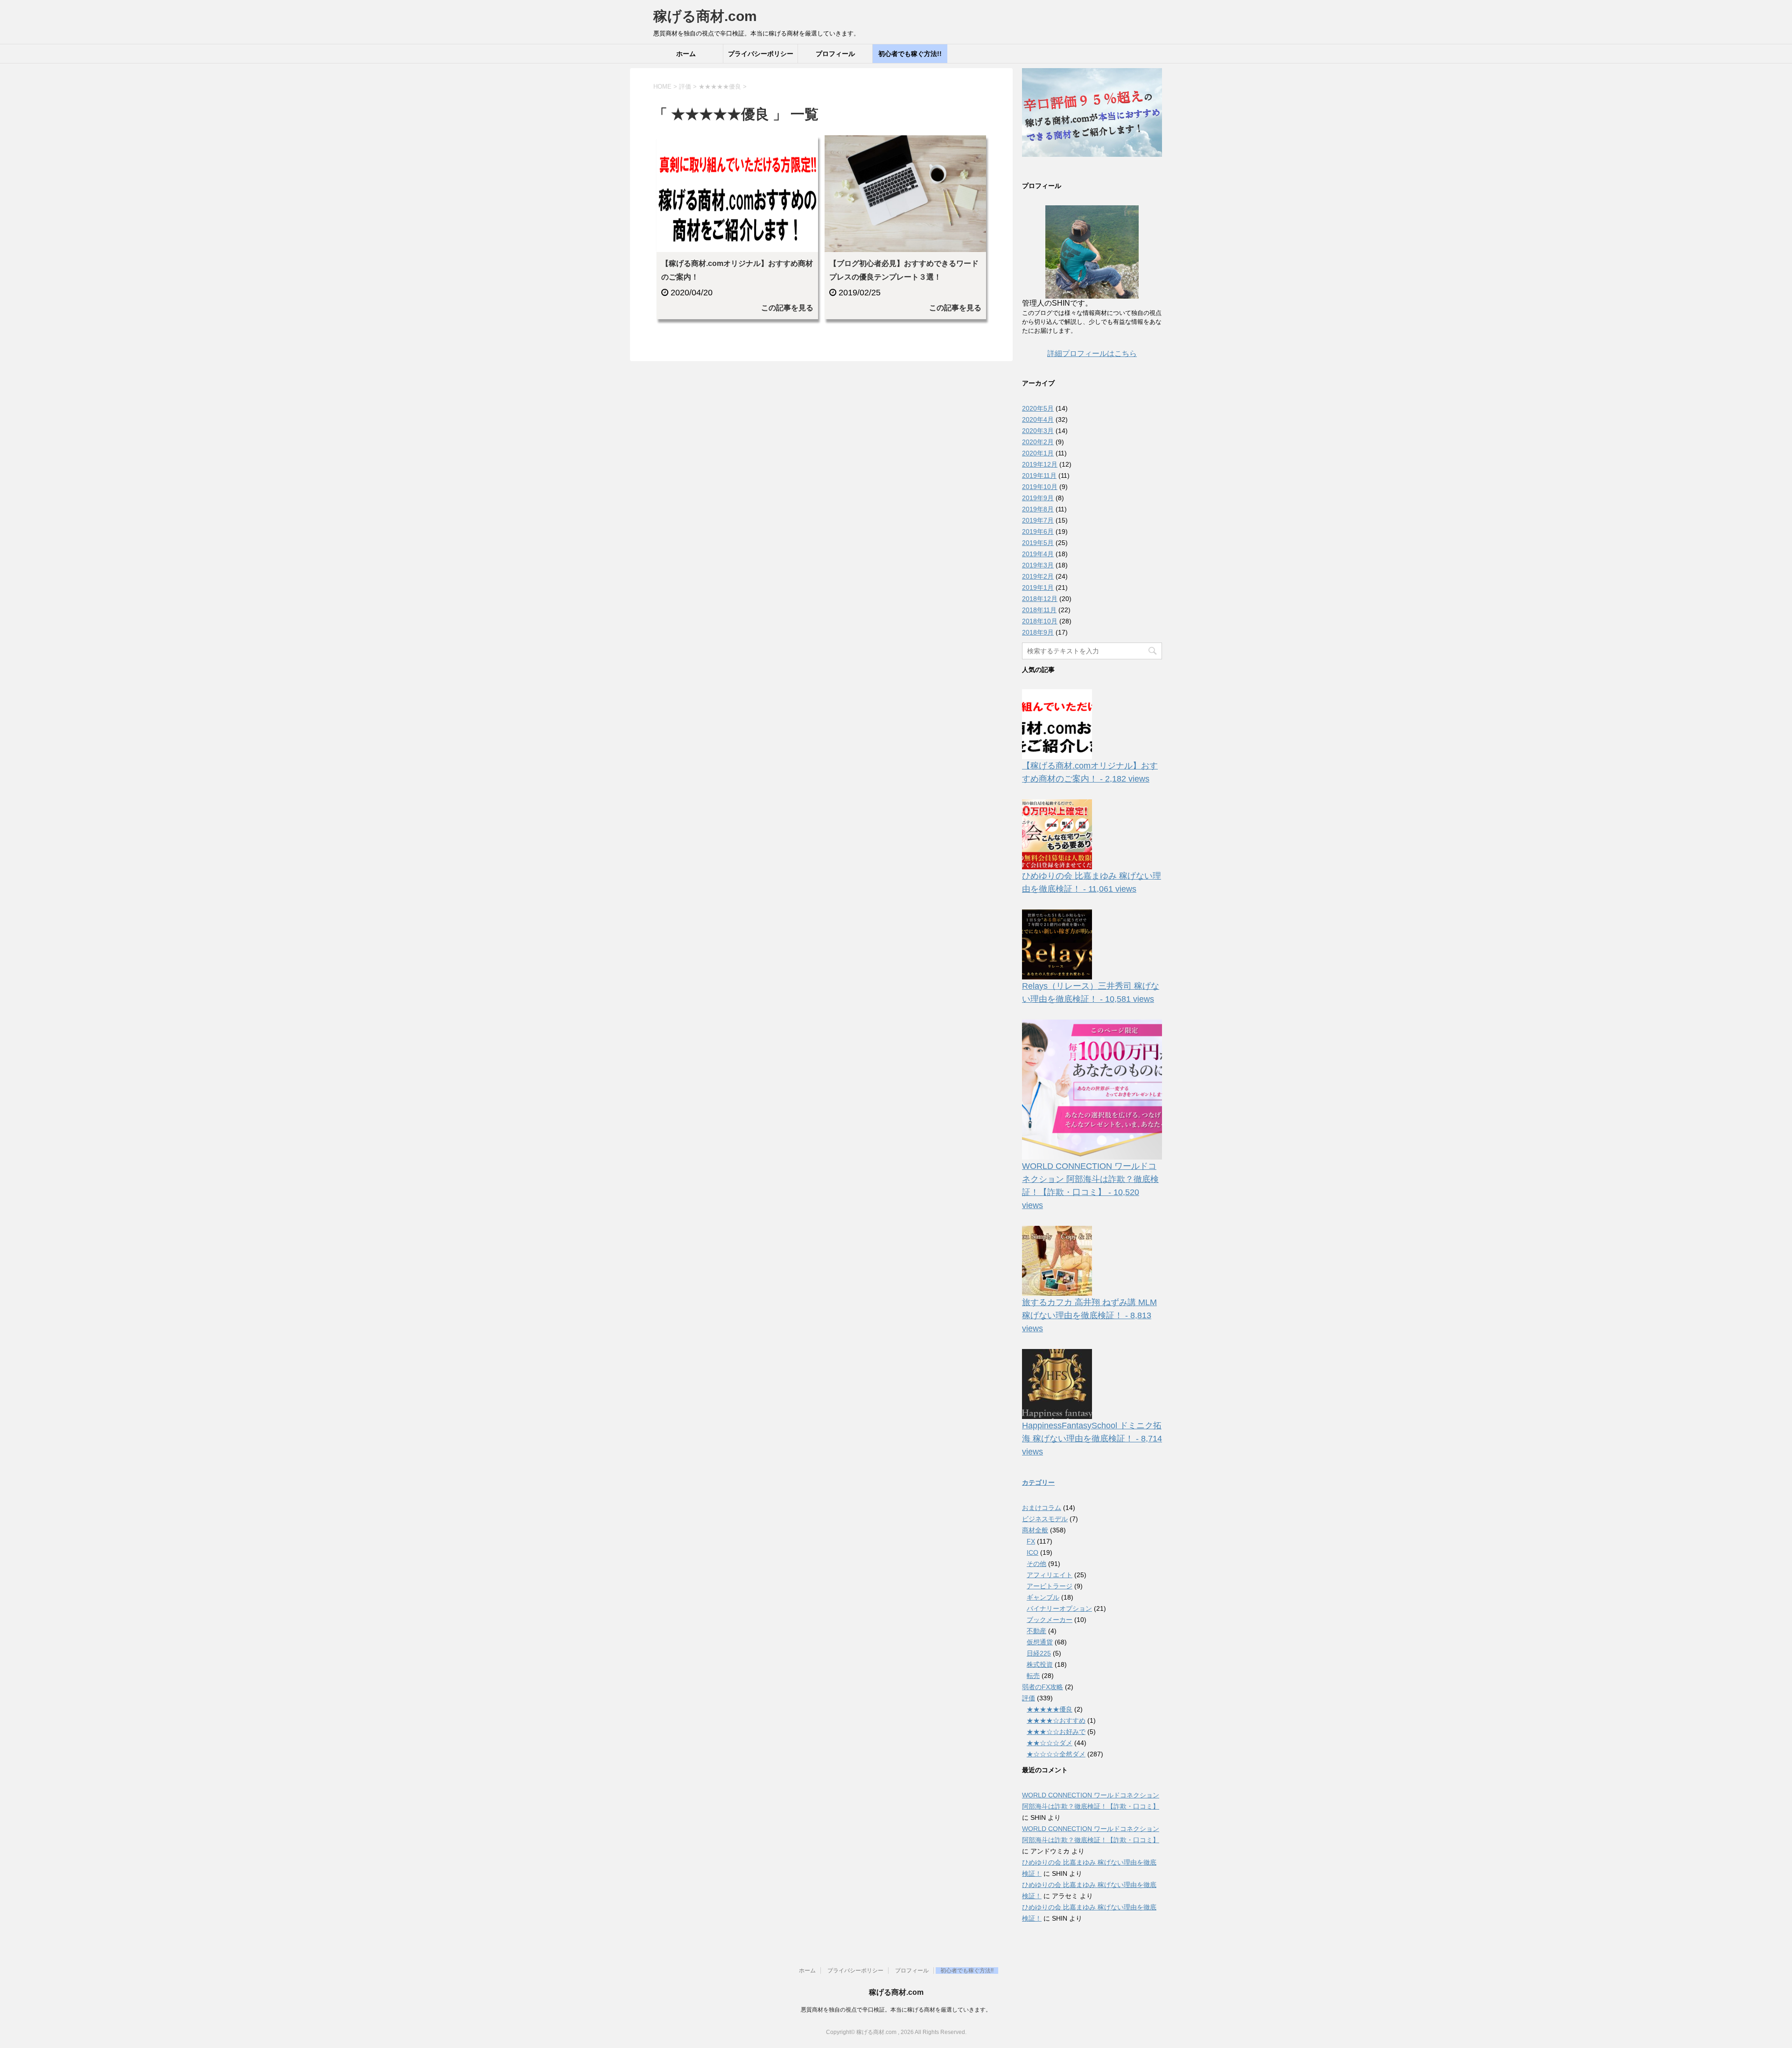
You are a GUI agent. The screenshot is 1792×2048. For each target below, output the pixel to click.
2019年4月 (1038, 554)
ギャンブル (1043, 1597)
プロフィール (835, 54)
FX (1031, 1541)
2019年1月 (1038, 587)
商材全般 (1035, 1530)
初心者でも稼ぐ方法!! (910, 54)
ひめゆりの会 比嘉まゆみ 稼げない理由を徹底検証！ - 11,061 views (1092, 882)
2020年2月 (1038, 442)
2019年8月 (1038, 509)
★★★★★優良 (1050, 1709)
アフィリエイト (1050, 1575)
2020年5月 (1038, 408)
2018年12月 (1040, 599)
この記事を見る (787, 308)
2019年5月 (1038, 543)
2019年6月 (1038, 531)
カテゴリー (1038, 1482)
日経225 (1039, 1653)
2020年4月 (1038, 419)
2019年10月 (1040, 487)
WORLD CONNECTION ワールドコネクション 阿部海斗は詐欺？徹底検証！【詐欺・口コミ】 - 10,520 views (1090, 1186)
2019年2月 (1038, 576)
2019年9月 (1038, 498)
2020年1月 (1038, 453)
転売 (1033, 1676)
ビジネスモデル (1045, 1519)
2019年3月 (1038, 565)
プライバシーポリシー (761, 54)
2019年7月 (1038, 520)
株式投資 (1040, 1664)
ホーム (686, 54)
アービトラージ (1050, 1586)
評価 (1029, 1698)
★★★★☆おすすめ (1056, 1720)
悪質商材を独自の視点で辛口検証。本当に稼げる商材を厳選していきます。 (896, 2010)
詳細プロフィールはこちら (1092, 353)
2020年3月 (1038, 431)
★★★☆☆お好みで (1056, 1732)
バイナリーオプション (1059, 1608)
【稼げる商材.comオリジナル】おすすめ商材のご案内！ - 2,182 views (1090, 772)
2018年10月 (1040, 621)
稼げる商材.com (705, 16)
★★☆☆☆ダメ (1050, 1743)
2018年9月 (1038, 632)
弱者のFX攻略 (1043, 1687)
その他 (1036, 1564)
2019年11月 (1039, 475)
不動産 (1036, 1631)
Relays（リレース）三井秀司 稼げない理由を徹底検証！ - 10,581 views (1091, 993)
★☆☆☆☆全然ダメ (1056, 1754)
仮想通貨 (1040, 1642)
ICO (1032, 1552)
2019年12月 (1040, 464)
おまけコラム (1042, 1508)
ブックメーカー (1050, 1620)
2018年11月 (1039, 610)
